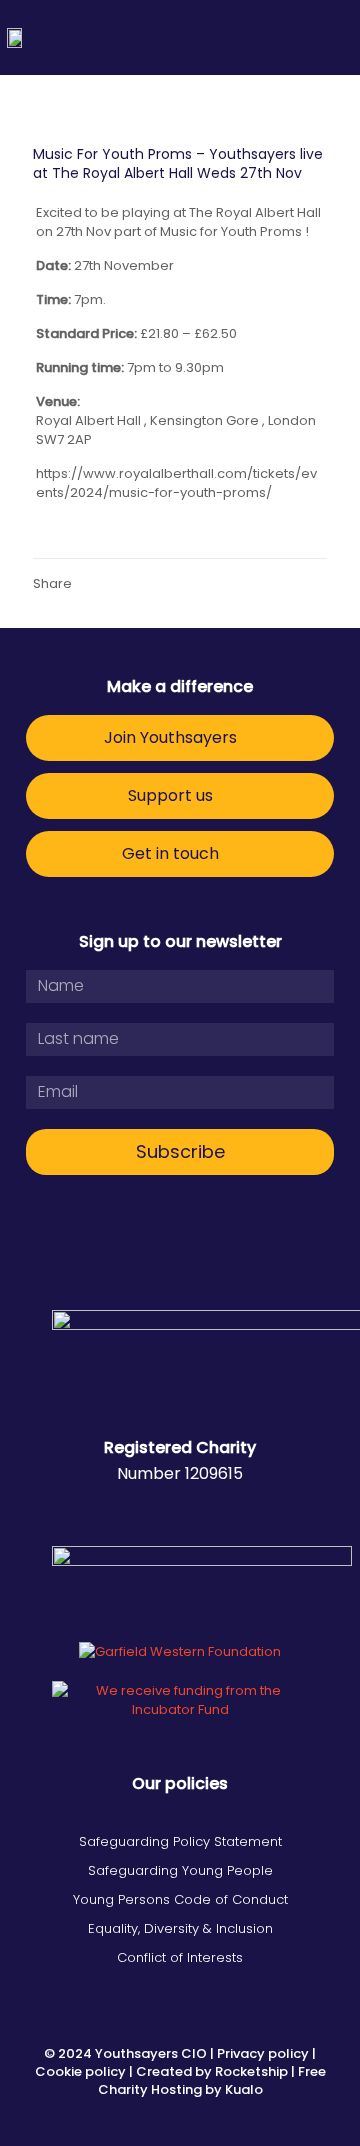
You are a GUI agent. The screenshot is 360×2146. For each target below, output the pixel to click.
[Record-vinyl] (80, 1238)
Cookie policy (80, 2071)
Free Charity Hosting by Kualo (212, 2080)
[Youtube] (160, 1238)
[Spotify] (240, 1238)
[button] (336, 37)
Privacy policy (263, 2053)
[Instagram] (200, 1238)
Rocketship (251, 2071)
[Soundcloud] (280, 1238)
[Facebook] (120, 1238)
